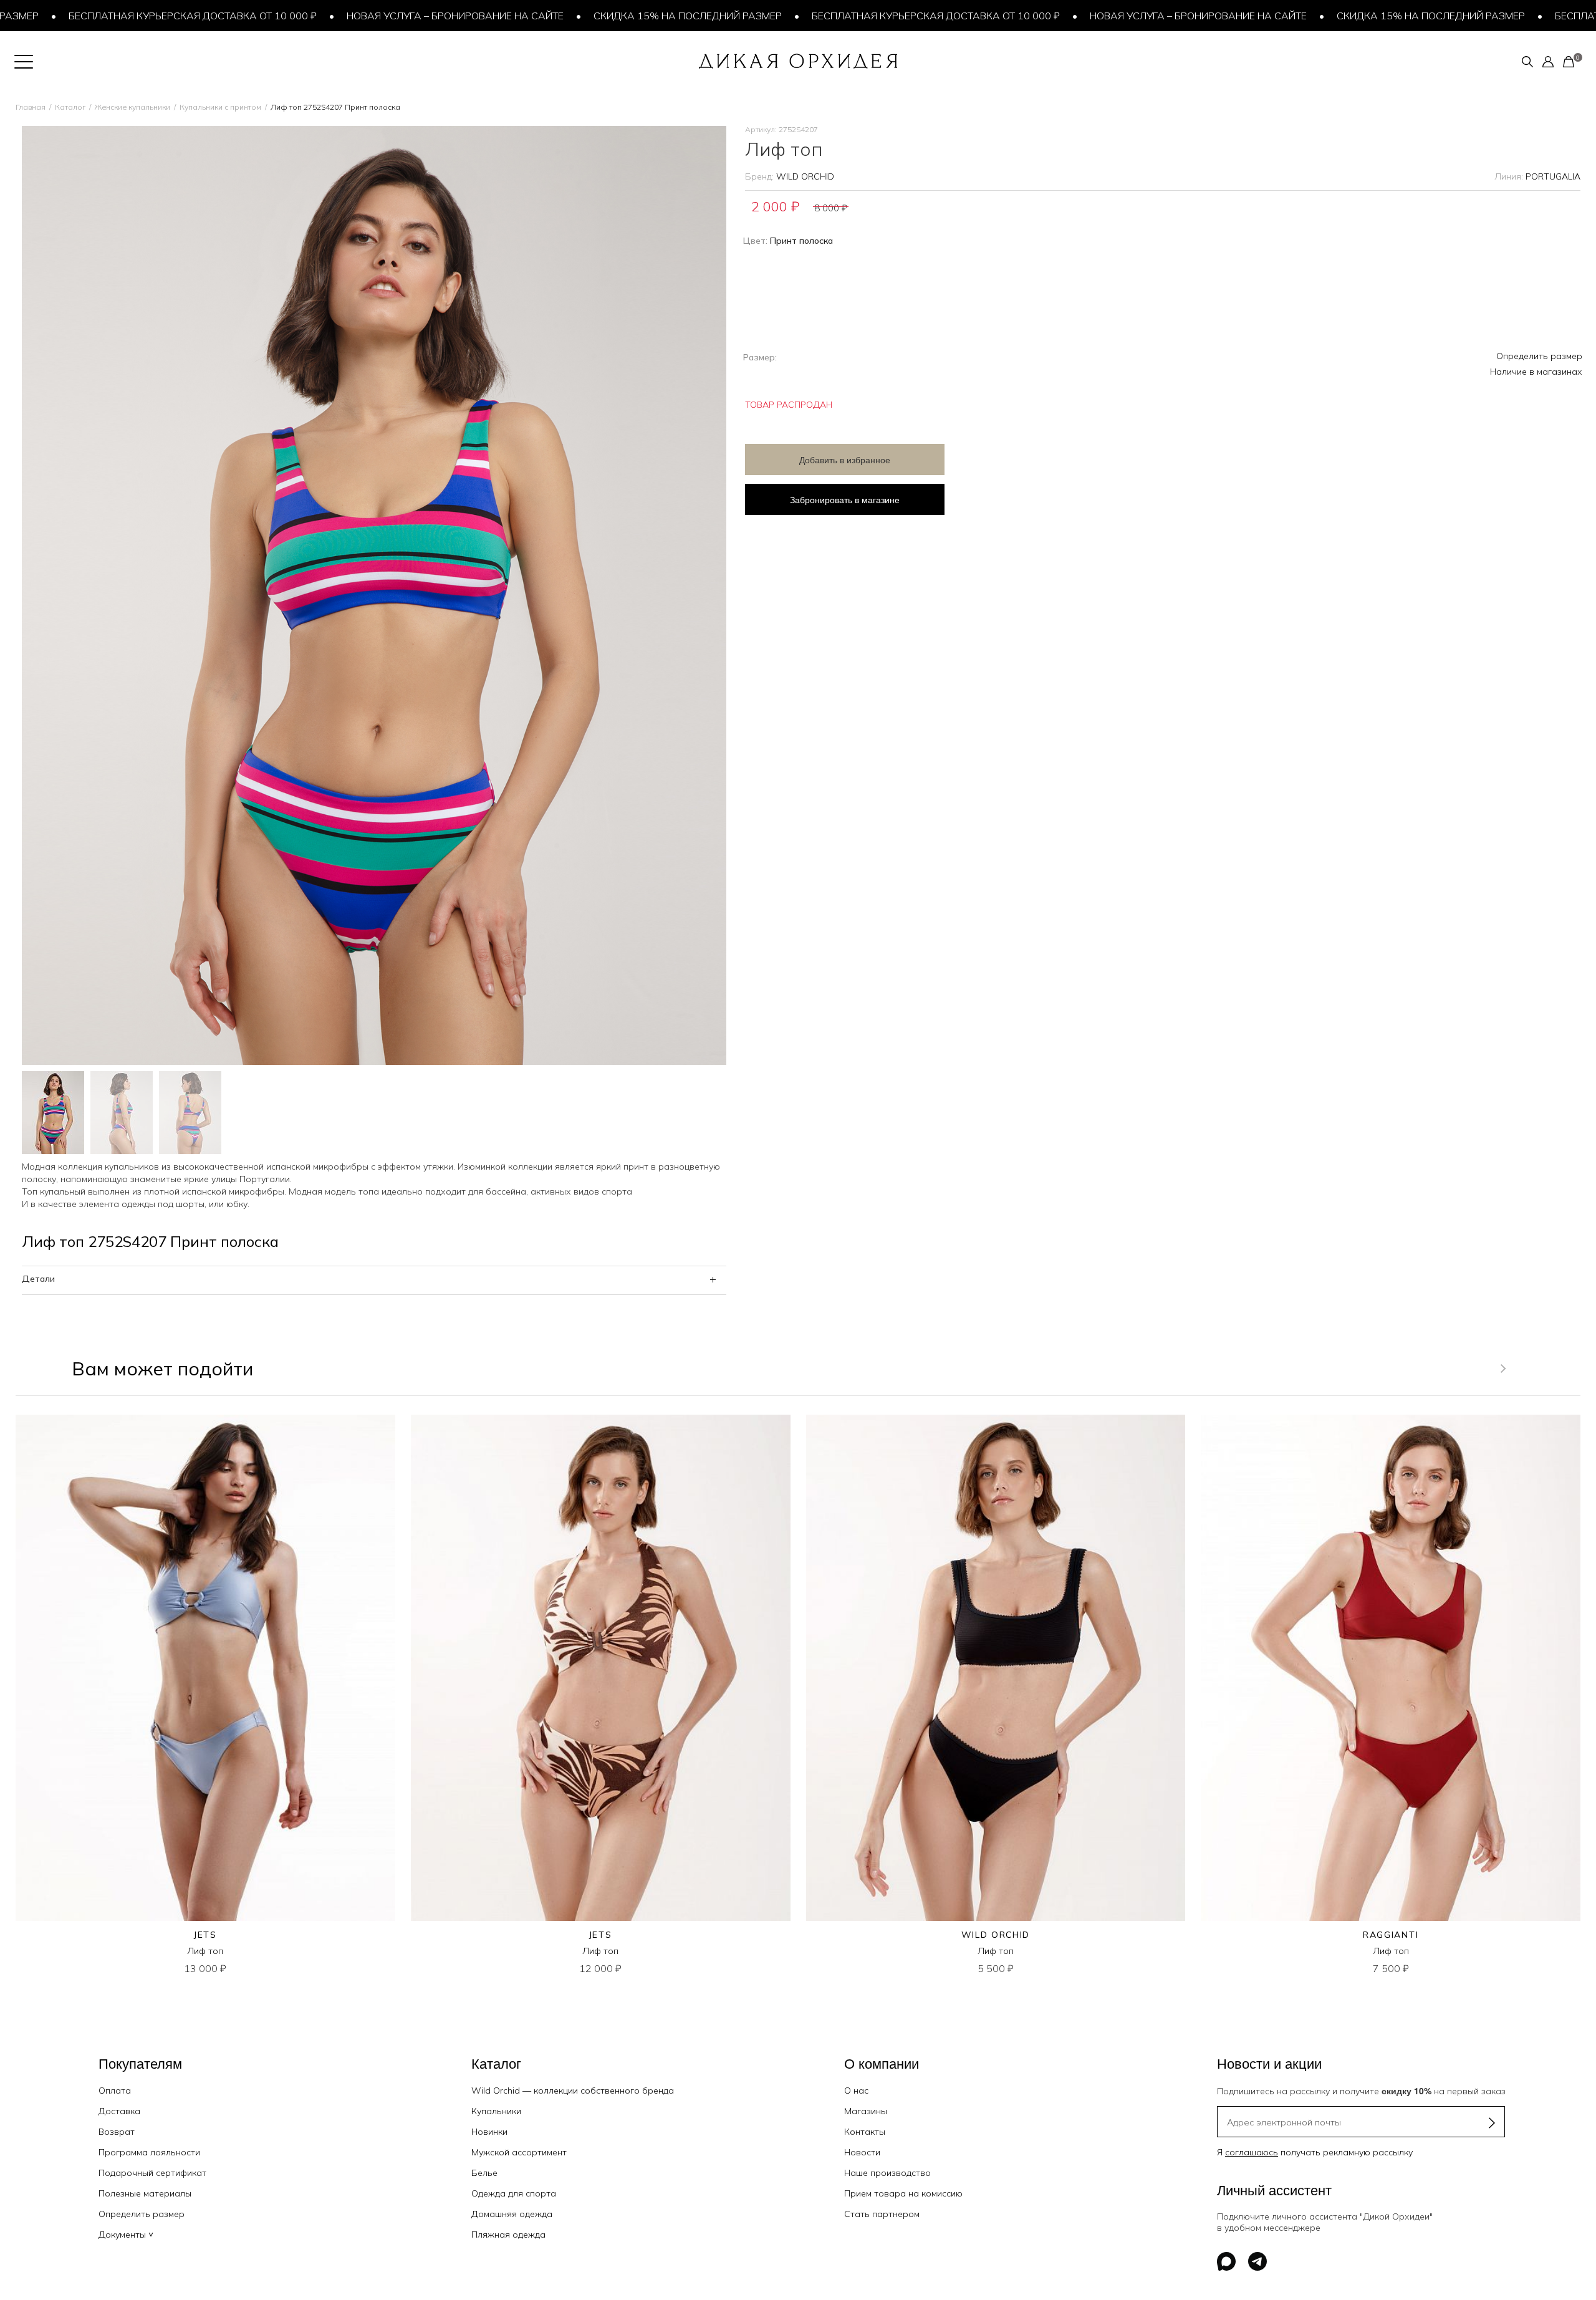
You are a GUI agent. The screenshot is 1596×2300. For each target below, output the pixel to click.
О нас (856, 2091)
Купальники (496, 2111)
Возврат (117, 2132)
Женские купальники (132, 107)
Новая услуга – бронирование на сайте (373, 16)
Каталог (70, 107)
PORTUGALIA (1553, 176)
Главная (31, 107)
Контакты (865, 2132)
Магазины (866, 2111)
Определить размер (1539, 356)
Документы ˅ (126, 2235)
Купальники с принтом (220, 107)
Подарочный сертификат (152, 2173)
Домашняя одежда (512, 2214)
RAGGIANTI (1391, 1935)
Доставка (119, 2111)
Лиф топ (205, 1951)
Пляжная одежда (508, 2235)
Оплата (115, 2091)
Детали (38, 1279)
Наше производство (887, 2173)
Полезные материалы (145, 2193)
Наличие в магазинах (1536, 372)
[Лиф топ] (205, 1668)
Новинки (489, 2132)
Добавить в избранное (845, 460)
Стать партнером (882, 2214)
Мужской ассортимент (519, 2152)
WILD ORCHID (805, 176)
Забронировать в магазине (845, 499)
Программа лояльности (149, 2152)
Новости (862, 2152)
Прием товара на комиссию (903, 2193)
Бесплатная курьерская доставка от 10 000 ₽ (854, 16)
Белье (484, 2173)
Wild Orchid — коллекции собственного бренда (573, 2091)
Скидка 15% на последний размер (606, 16)
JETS (205, 1935)
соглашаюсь (1252, 2152)
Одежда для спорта (514, 2193)
